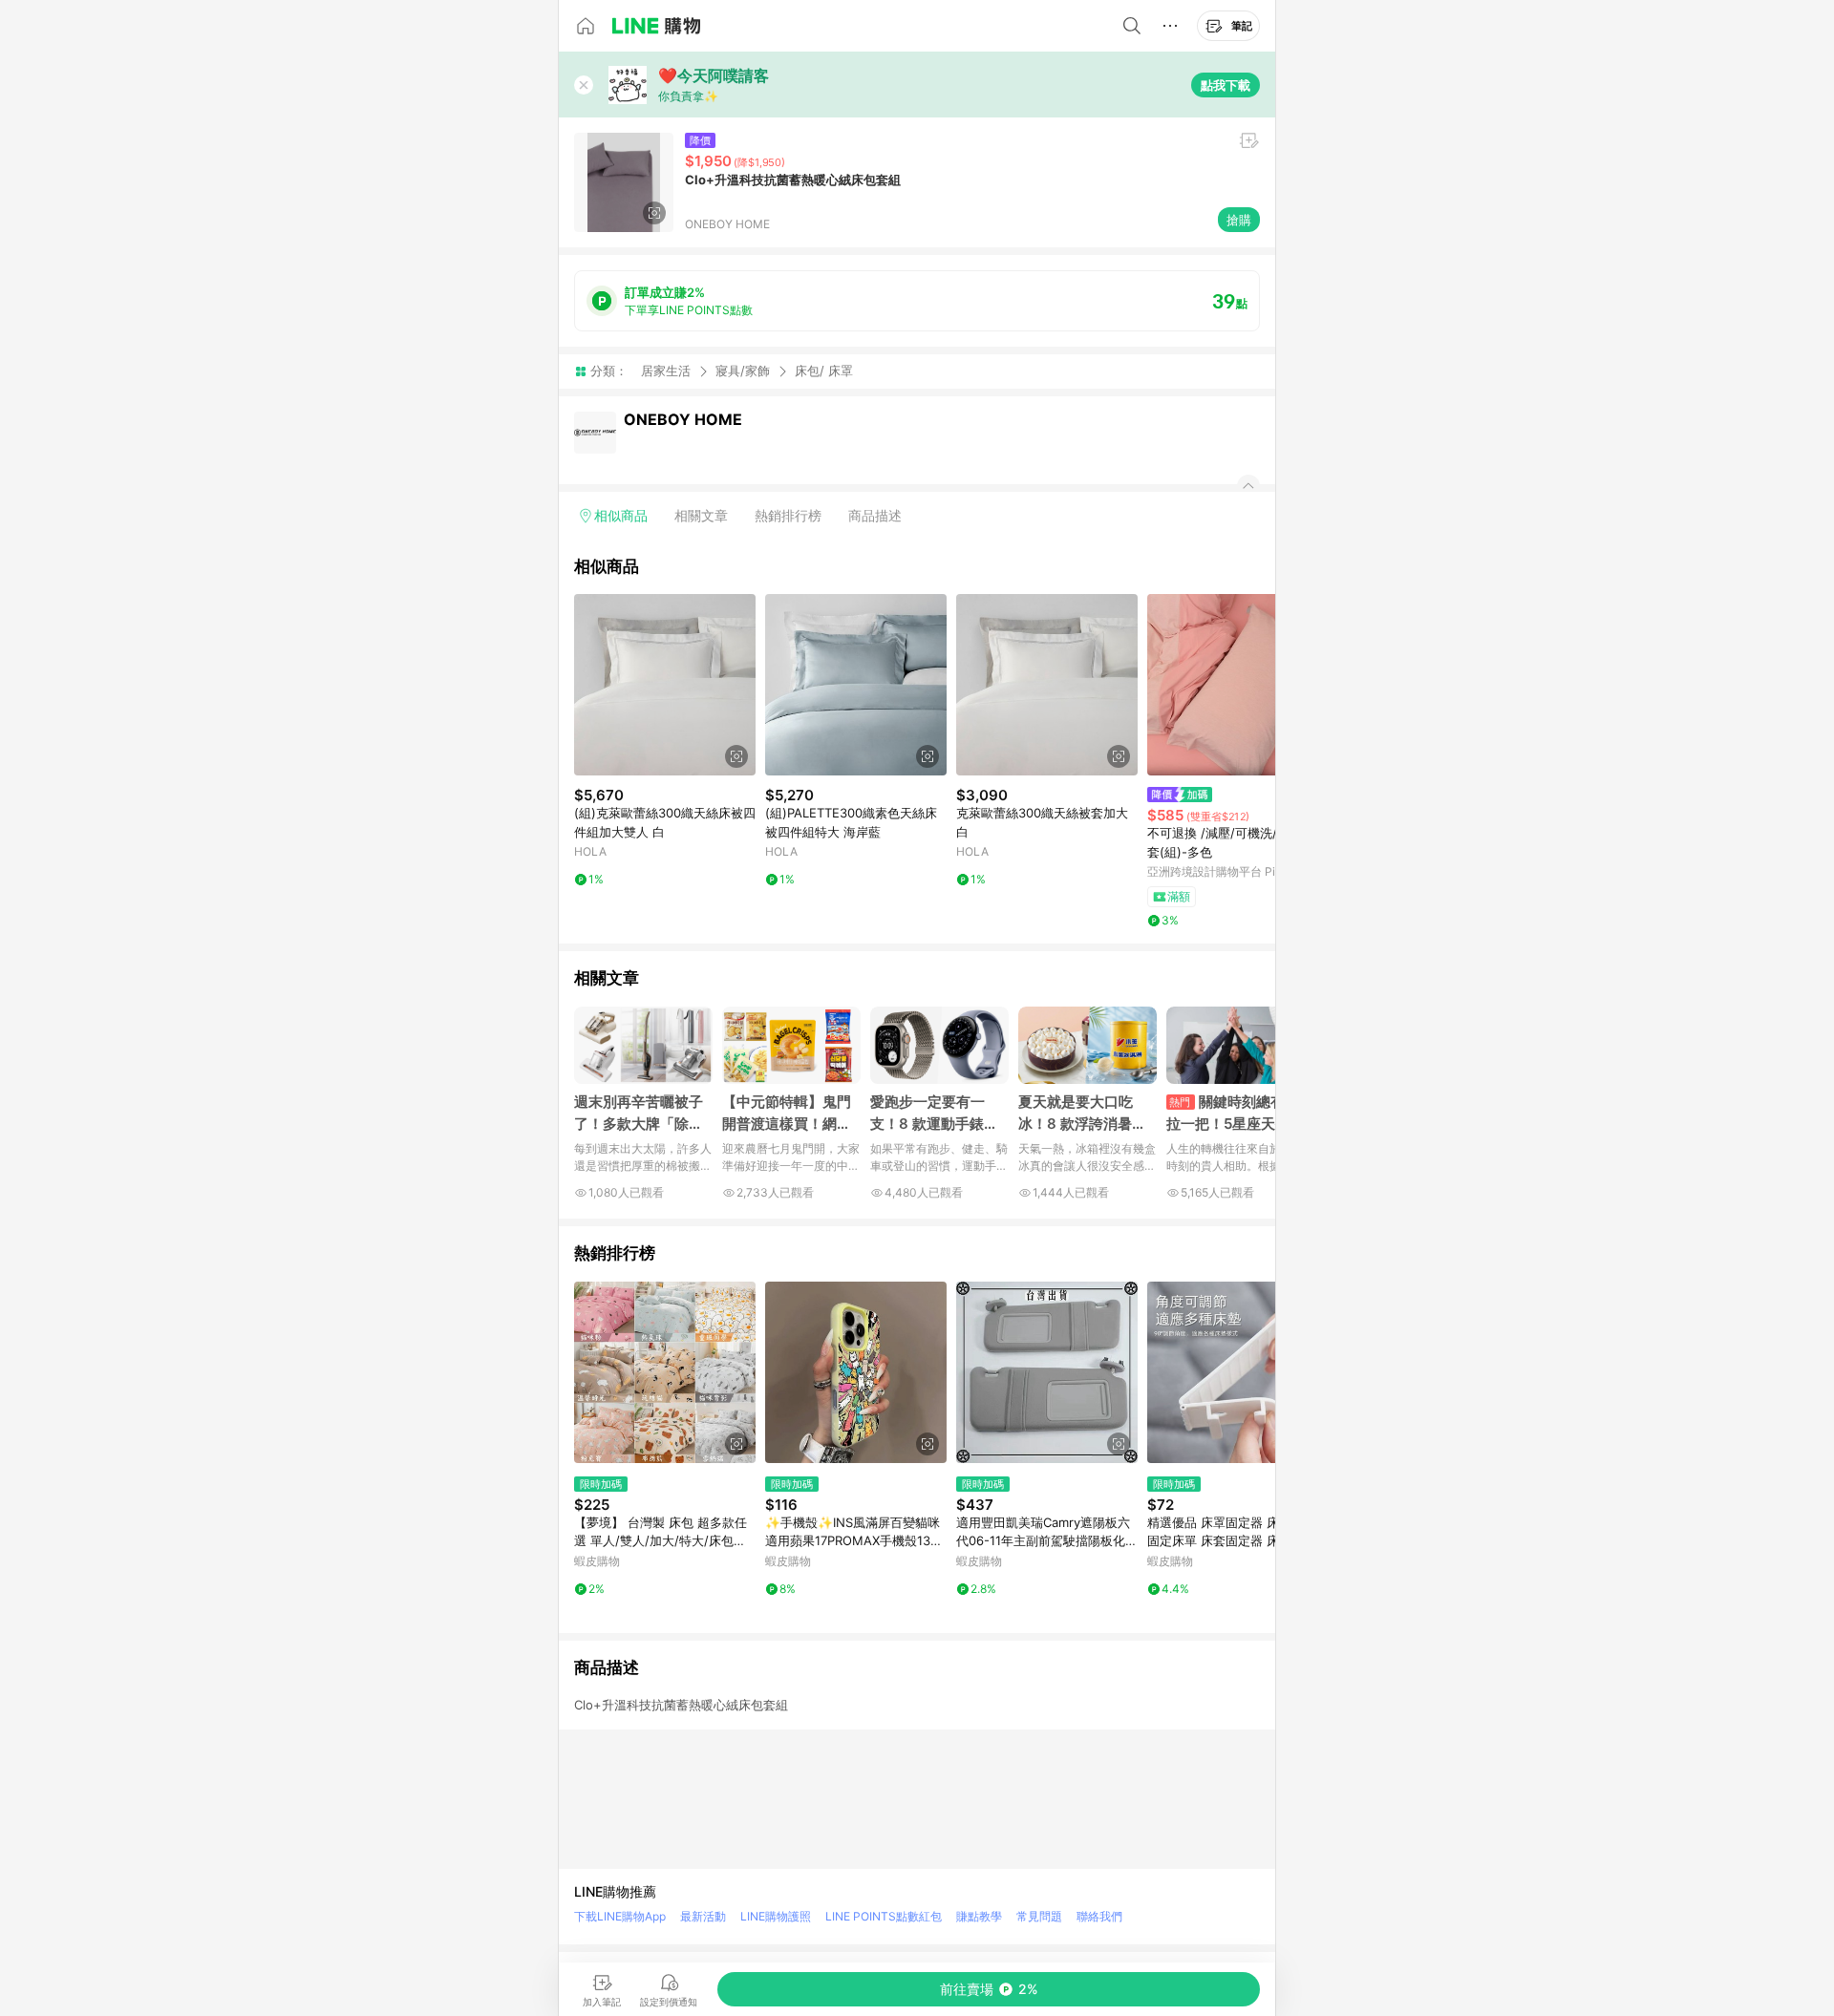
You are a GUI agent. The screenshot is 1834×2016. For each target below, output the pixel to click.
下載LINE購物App (620, 1916)
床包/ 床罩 (824, 371)
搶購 (1239, 220)
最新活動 (703, 1916)
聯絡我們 (1099, 1916)
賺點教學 (979, 1916)
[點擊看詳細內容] (665, 685)
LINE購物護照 (776, 1916)
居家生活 (666, 371)
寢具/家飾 (743, 371)
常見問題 (1039, 1916)
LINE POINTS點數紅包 (884, 1916)
